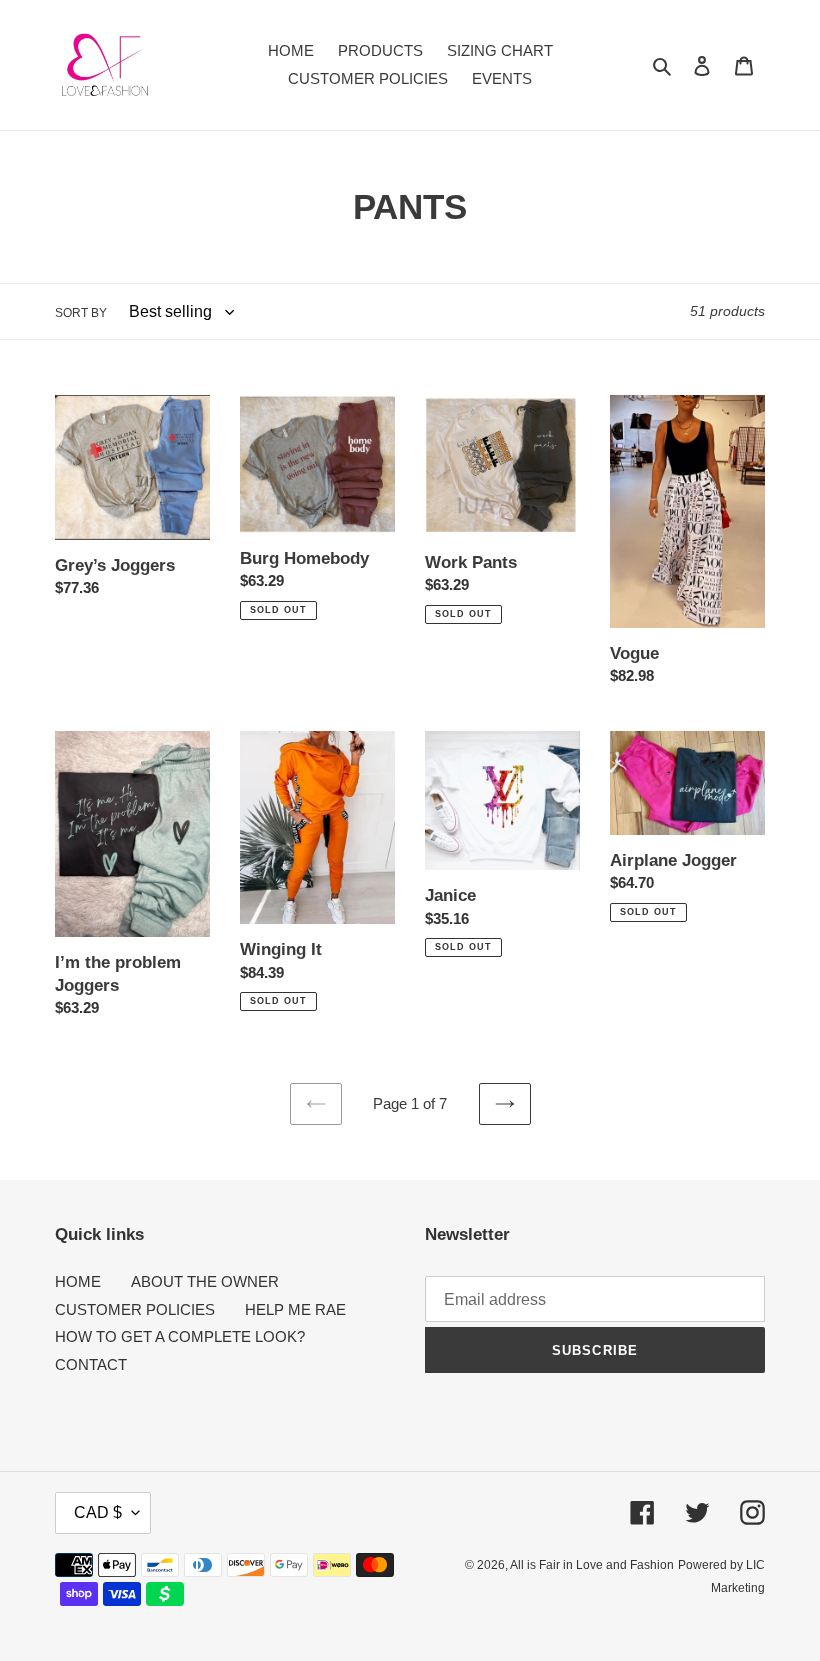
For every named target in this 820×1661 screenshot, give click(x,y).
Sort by (81, 313)
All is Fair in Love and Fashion (592, 1565)
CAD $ (98, 1512)
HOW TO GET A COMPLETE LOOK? (180, 1336)
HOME (78, 1281)
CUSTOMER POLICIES (135, 1309)
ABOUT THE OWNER (205, 1281)
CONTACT (91, 1364)
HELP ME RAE (295, 1309)
